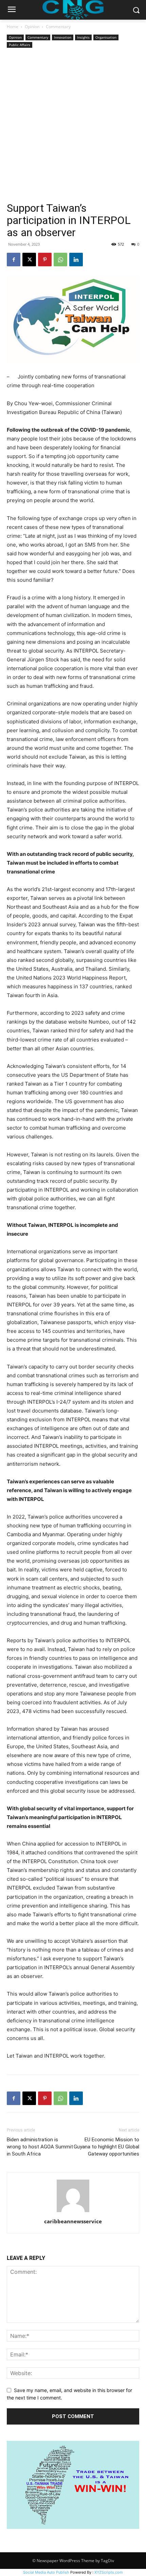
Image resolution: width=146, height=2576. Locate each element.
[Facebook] (14, 260)
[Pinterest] (45, 260)
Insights (83, 37)
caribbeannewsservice (73, 2221)
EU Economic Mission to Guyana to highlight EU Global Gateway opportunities (106, 2147)
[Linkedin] (76, 260)
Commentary (58, 27)
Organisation (106, 37)
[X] (29, 260)
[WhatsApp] (60, 260)
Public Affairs (20, 45)
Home (13, 27)
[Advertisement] (73, 126)
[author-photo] (73, 2212)
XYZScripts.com (109, 2572)
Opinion (32, 27)
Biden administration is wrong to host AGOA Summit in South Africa (40, 2147)
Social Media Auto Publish (46, 2572)
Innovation (63, 37)
